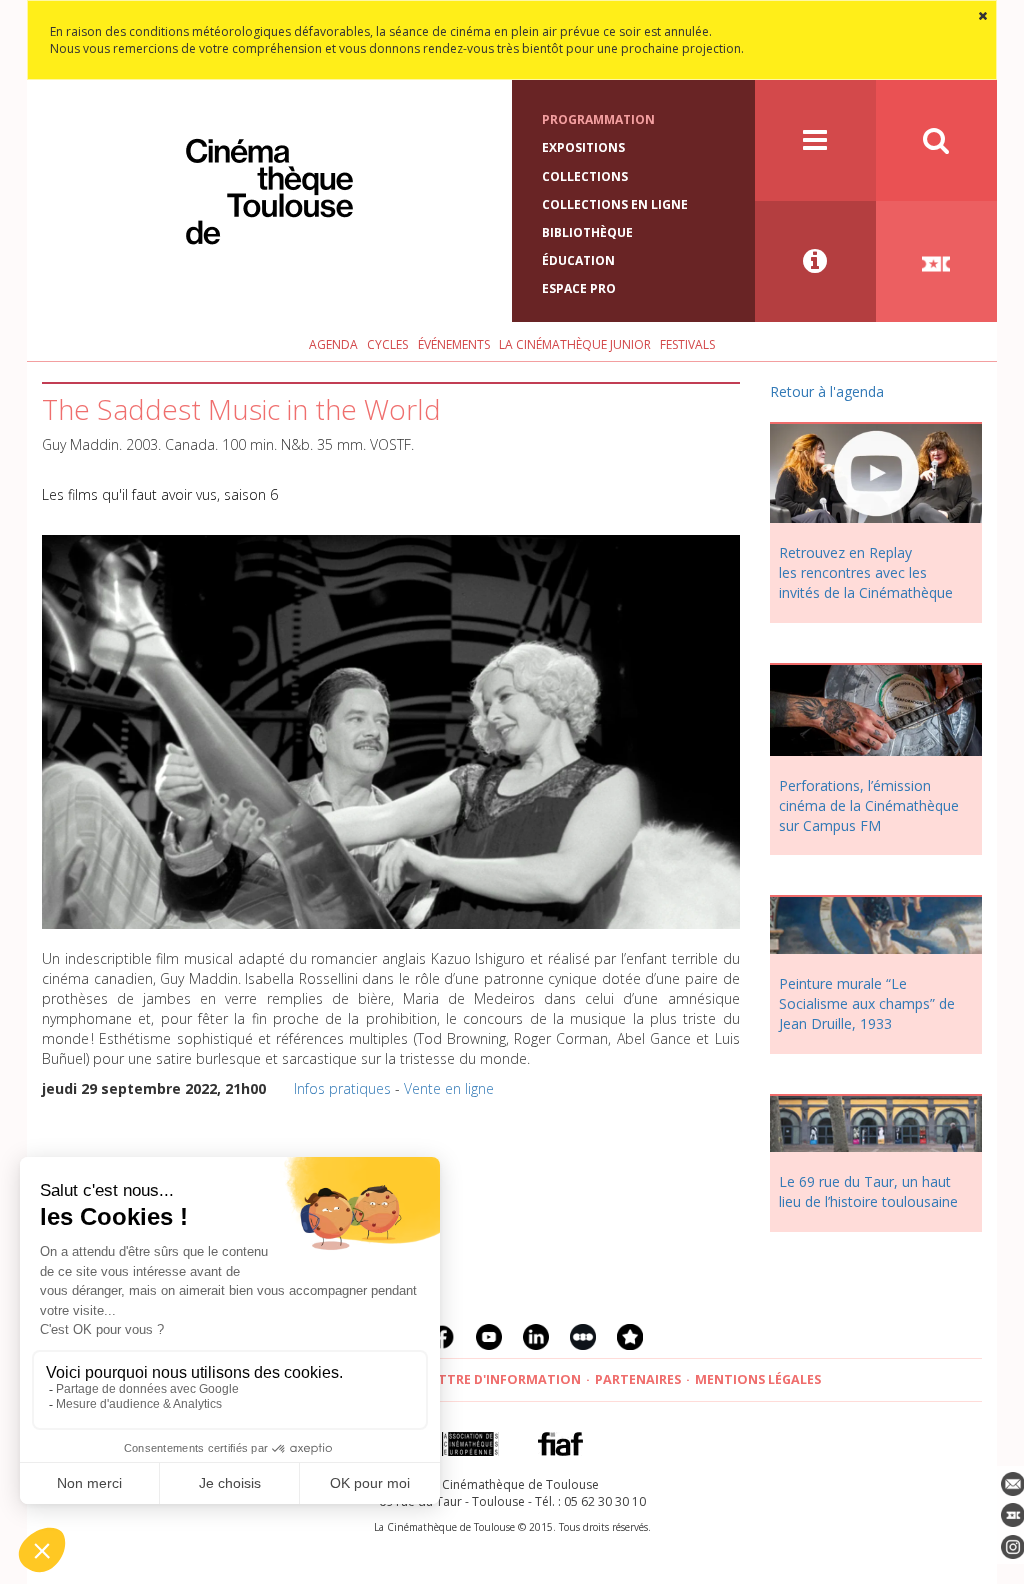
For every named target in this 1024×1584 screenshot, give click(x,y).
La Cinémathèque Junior (575, 344)
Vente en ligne (449, 1088)
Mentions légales (758, 1379)
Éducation (578, 260)
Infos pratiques (342, 1088)
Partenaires (638, 1379)
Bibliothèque (587, 232)
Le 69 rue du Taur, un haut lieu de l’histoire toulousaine (868, 1191)
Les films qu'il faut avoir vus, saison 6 (160, 494)
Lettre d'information (502, 1379)
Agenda (333, 344)
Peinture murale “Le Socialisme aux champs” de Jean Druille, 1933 (867, 1003)
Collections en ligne (615, 204)
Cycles (387, 344)
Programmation (598, 119)
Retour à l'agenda (827, 391)
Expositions (583, 147)
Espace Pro (579, 288)
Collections (585, 176)
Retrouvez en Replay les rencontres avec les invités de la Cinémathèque (866, 572)
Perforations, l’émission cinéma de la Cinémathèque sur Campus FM (869, 805)
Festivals (687, 344)
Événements (454, 344)
